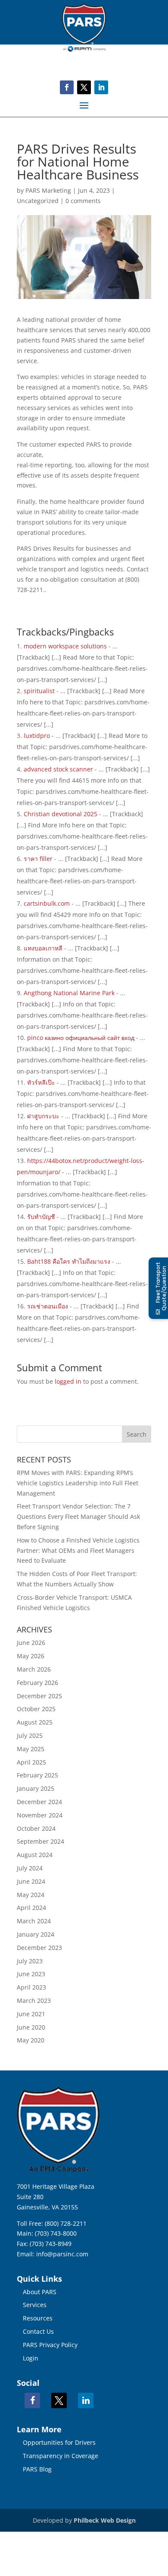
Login (31, 2358)
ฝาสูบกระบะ (43, 1116)
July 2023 (30, 1961)
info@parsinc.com (62, 2254)
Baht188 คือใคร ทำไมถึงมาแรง (69, 1261)
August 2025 (35, 1722)
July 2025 (30, 1735)
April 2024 (31, 1908)
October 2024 (36, 1828)
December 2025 (39, 1696)
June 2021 (31, 2014)
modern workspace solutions (65, 646)
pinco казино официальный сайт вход (81, 1038)
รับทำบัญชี (41, 1217)
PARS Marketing (48, 190)
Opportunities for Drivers (59, 2442)
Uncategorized (38, 201)
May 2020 (31, 2040)
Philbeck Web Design (105, 2520)
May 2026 (31, 1656)
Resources (38, 2318)
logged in (68, 1381)
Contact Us (38, 2331)
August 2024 (35, 1855)
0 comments (83, 201)
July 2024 (30, 1868)
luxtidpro (37, 736)
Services (35, 2305)
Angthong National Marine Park (69, 993)
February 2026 (37, 1683)
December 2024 (39, 1802)
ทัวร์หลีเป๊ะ (41, 1082)
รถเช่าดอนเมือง (48, 1306)
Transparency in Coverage (61, 2456)
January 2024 (36, 1934)
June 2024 (31, 1881)
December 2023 (39, 1948)
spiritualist (39, 691)
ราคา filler (38, 859)
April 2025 (31, 1762)
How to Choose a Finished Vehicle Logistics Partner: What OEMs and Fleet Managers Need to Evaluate (78, 1550)
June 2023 (31, 1974)
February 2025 (37, 1775)
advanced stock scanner (58, 769)
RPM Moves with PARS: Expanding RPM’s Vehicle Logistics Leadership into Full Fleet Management (78, 1483)
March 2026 (34, 1669)
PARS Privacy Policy (50, 2345)
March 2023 (34, 2001)
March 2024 (34, 1921)
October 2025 (36, 1709)
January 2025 (36, 1788)
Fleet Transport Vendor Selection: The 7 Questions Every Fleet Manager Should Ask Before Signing (78, 1516)
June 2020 (31, 2027)
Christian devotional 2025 (61, 814)
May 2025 (31, 1749)
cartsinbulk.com (47, 903)
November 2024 (40, 1815)
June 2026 (31, 1643)
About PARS (40, 2292)
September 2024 (40, 1841)
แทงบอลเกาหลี (43, 948)
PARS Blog (37, 2469)
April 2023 (31, 1987)
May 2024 (31, 1895)
